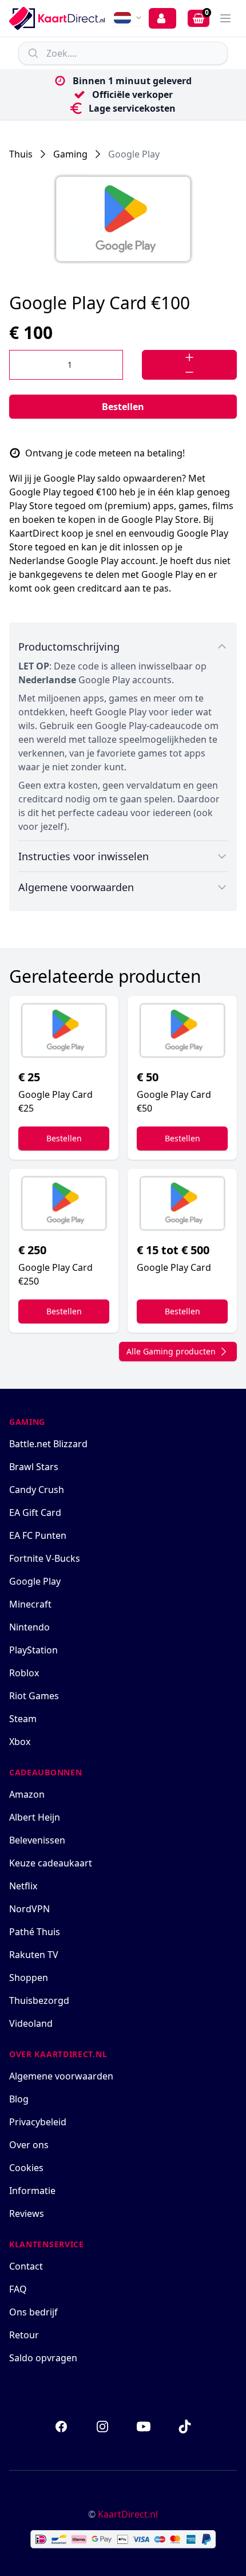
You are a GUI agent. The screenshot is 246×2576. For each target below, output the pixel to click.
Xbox (20, 1742)
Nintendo (29, 1627)
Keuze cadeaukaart (51, 1863)
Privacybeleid (38, 2122)
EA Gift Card (35, 1512)
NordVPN (29, 1909)
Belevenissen (37, 1840)
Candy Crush (37, 1490)
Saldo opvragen (43, 2358)
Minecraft (30, 1604)
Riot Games (34, 1696)
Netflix (23, 1886)
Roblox (24, 1673)
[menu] (225, 18)
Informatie (32, 2191)
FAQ (18, 2289)
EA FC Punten (38, 1535)
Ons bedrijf (33, 2312)
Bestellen (123, 407)
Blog (19, 2099)
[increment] (189, 357)
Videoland (31, 2023)
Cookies (26, 2168)
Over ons (29, 2145)
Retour (24, 2335)
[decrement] (189, 372)
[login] (162, 18)
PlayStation (33, 1650)
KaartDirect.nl (128, 2514)
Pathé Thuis (35, 1932)
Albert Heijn (35, 1817)
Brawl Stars (34, 1467)
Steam (23, 1719)
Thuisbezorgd (39, 2000)
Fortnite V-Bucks (45, 1558)
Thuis (21, 154)
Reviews (27, 2213)
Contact (26, 2266)
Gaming (70, 154)
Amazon (27, 1794)
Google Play (134, 154)
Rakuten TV (34, 1955)
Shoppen (29, 1978)
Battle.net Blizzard (48, 1444)
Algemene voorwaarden (61, 2076)
